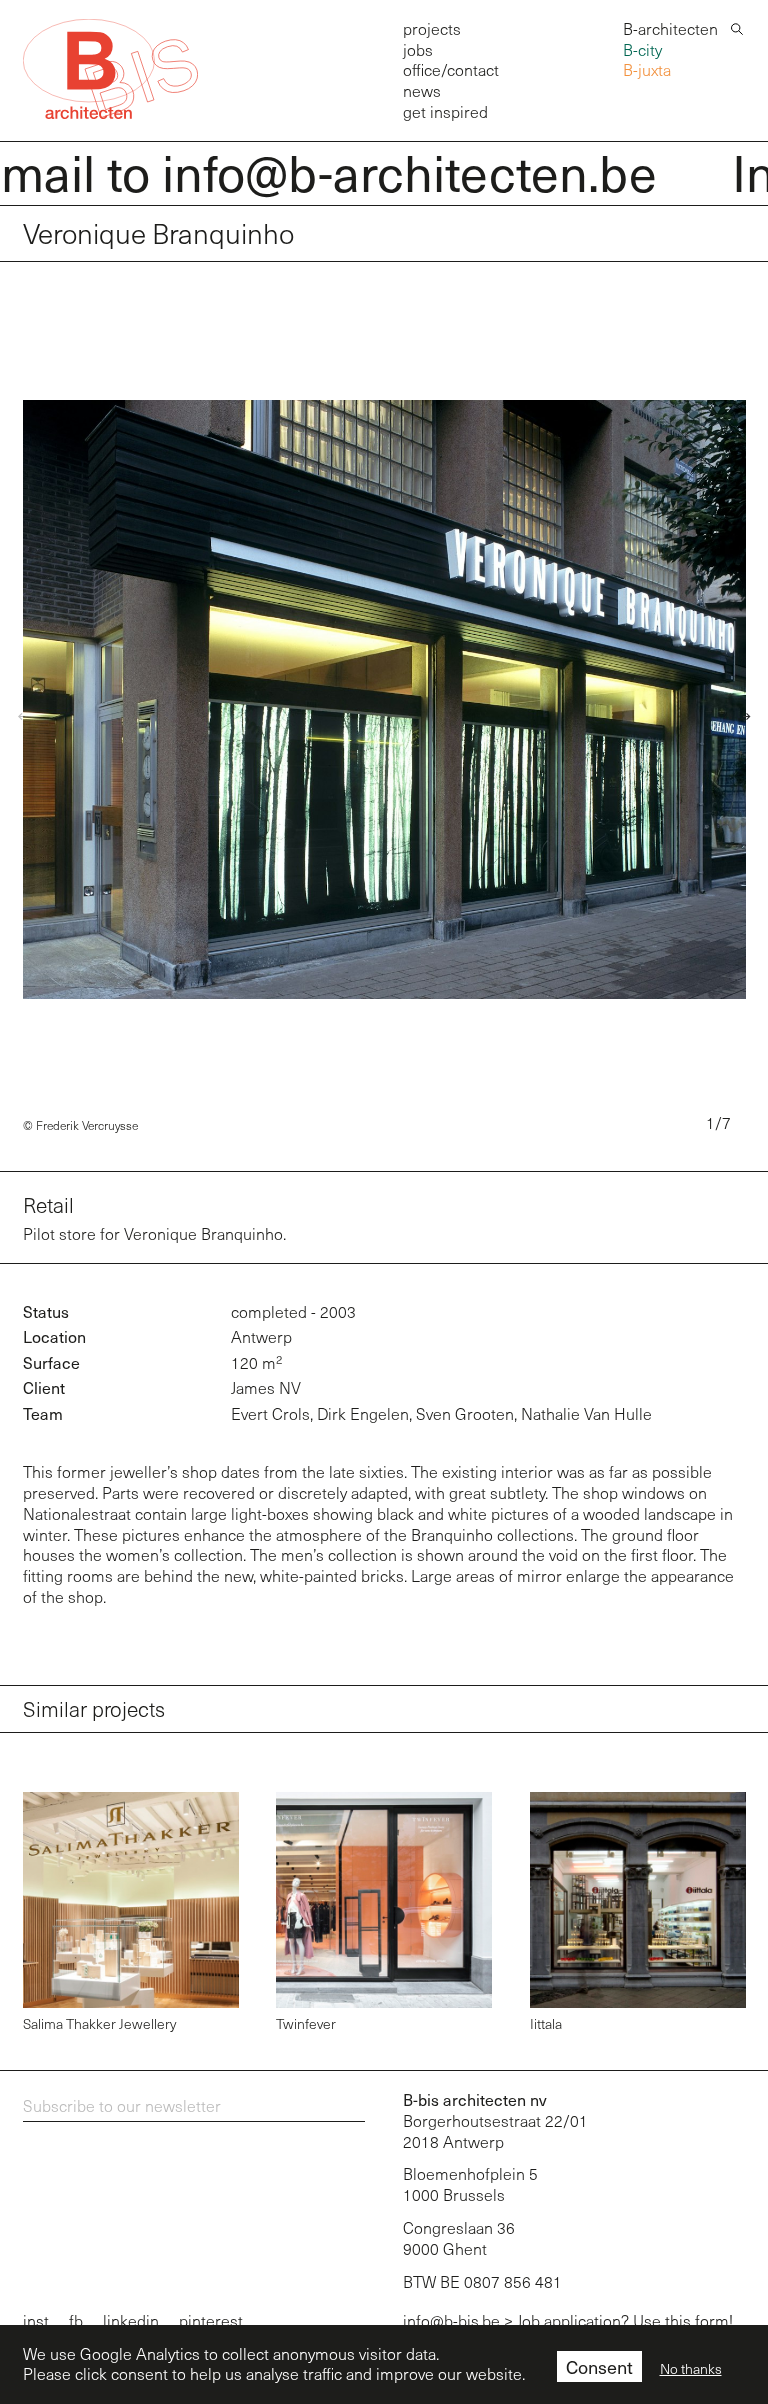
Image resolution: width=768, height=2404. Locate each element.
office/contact (451, 69)
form (712, 2320)
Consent (599, 2366)
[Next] (740, 717)
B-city (642, 49)
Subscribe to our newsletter (122, 2105)
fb (76, 2320)
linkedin (131, 2320)
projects (432, 28)
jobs (418, 49)
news (422, 90)
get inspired (445, 111)
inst (36, 2320)
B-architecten (670, 28)
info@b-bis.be (451, 2320)
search (737, 27)
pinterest (211, 2320)
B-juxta (647, 69)
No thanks (691, 2369)
